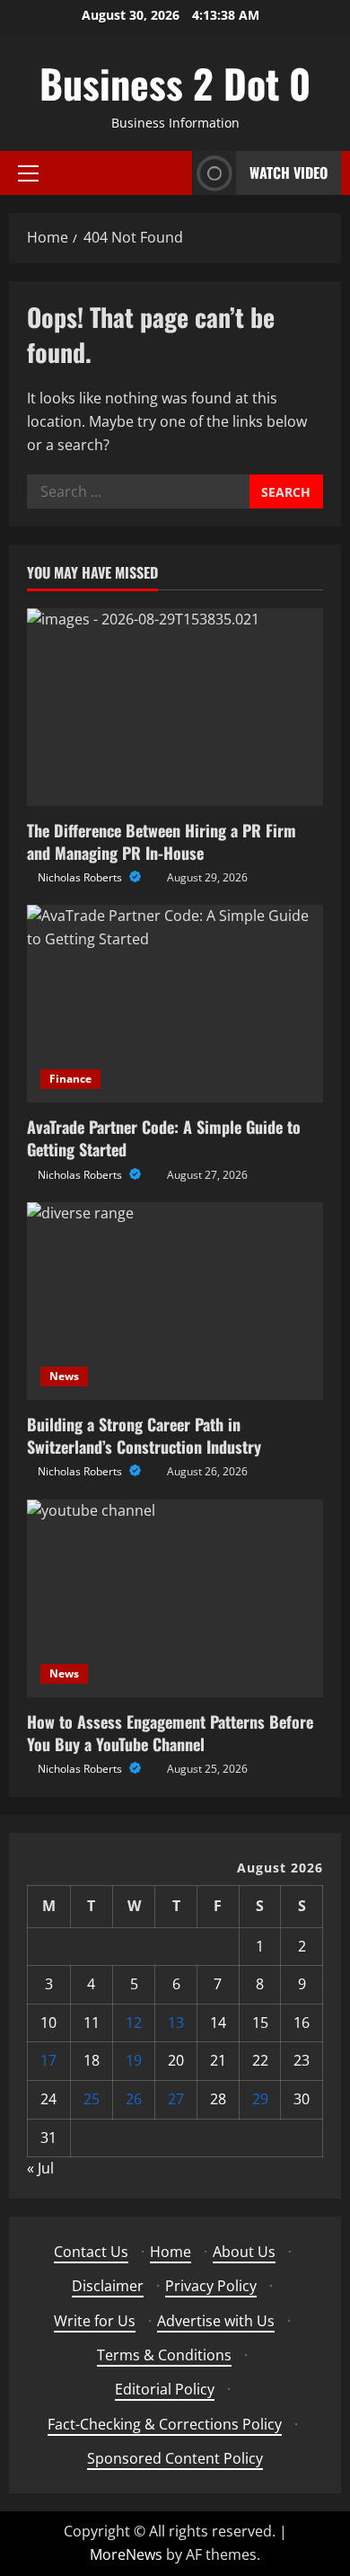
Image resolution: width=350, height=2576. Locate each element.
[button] (28, 173)
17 (48, 2060)
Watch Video (289, 173)
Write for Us (95, 2321)
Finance (70, 1079)
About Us (244, 2252)
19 (134, 2060)
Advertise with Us (216, 2321)
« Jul (40, 2168)
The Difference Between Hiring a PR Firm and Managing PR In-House (162, 841)
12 (134, 2023)
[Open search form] (173, 173)
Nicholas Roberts (81, 877)
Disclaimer (108, 2286)
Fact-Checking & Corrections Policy (165, 2424)
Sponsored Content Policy (175, 2458)
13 (176, 2023)
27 (176, 2099)
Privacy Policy (211, 2286)
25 (92, 2099)
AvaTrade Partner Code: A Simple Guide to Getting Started (164, 1138)
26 (134, 2099)
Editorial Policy (165, 2389)
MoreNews (126, 2554)
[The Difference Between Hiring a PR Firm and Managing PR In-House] (175, 707)
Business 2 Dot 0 (175, 83)
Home (171, 2252)
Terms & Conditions (164, 2355)
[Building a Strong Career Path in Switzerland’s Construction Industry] (175, 1301)
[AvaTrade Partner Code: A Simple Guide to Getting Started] (175, 1004)
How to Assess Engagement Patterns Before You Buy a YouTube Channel (170, 1733)
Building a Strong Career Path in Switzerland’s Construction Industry (144, 1435)
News (64, 1376)
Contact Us (91, 2252)
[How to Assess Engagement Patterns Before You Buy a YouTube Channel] (175, 1598)
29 (260, 2099)
